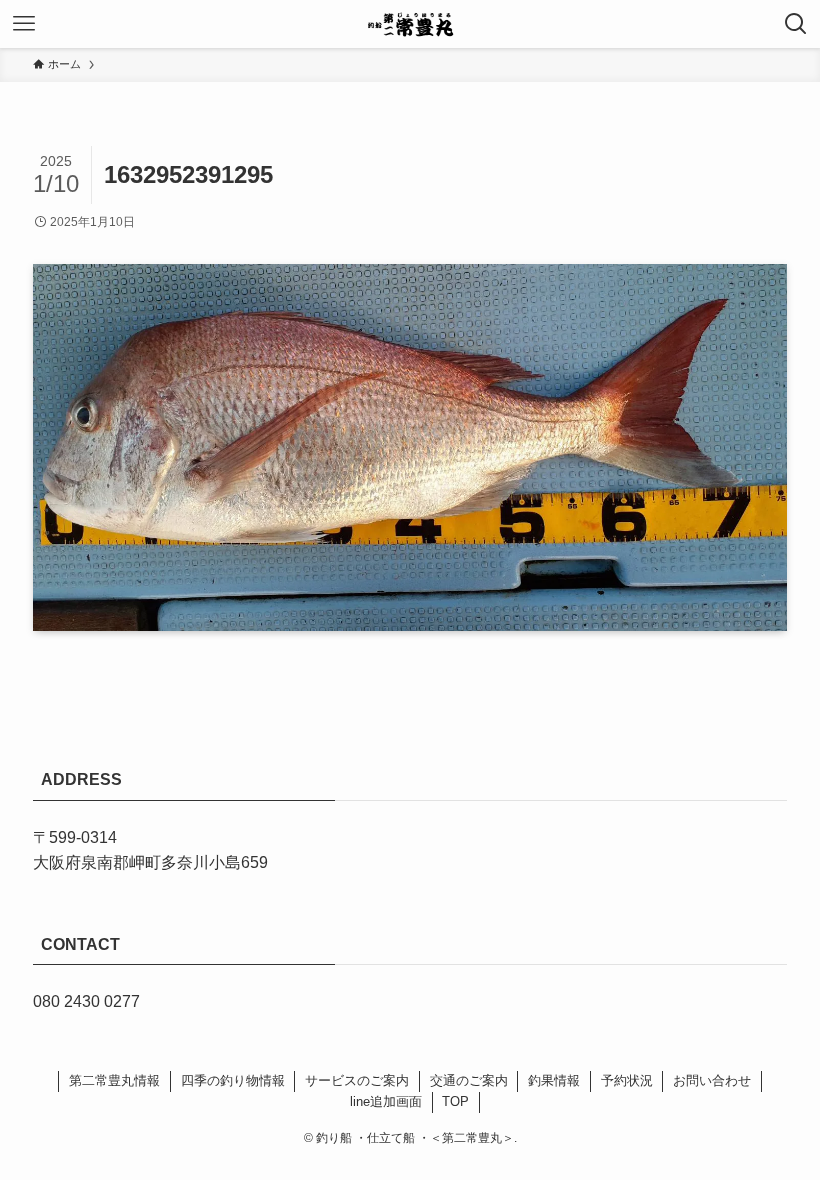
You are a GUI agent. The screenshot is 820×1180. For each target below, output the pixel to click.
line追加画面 (386, 1101)
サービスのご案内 (357, 1080)
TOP (455, 1101)
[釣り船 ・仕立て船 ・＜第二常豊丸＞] (410, 24)
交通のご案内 (469, 1080)
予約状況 (627, 1080)
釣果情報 (554, 1080)
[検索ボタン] (796, 24)
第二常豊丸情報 (114, 1080)
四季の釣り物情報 (233, 1080)
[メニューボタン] (24, 24)
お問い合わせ (712, 1080)
